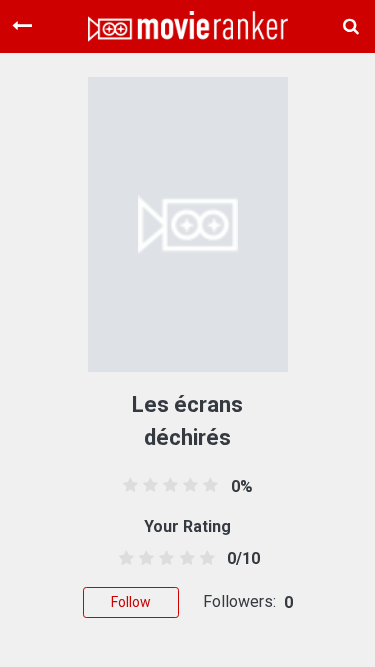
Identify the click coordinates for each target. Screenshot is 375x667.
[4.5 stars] (203, 559)
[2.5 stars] (163, 559)
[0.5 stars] (123, 559)
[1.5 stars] (143, 559)
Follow (131, 602)
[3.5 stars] (183, 559)
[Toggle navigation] (22, 26)
